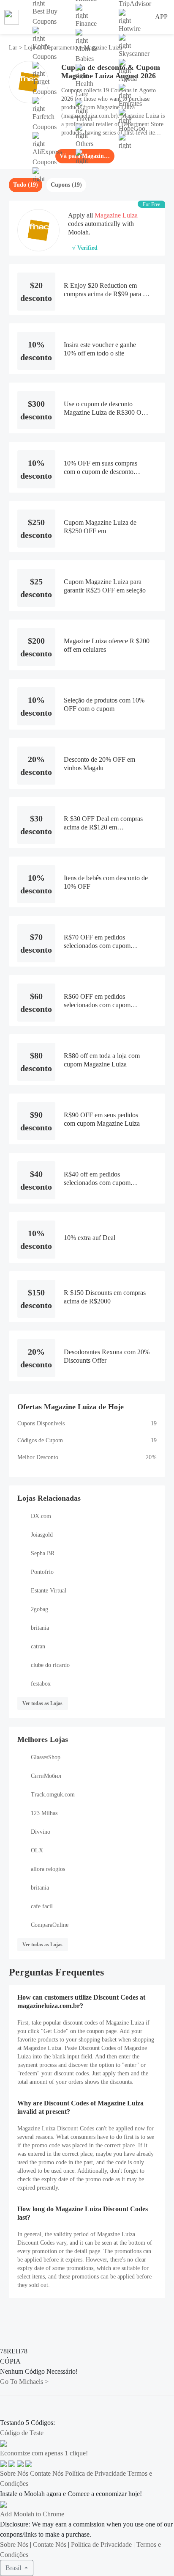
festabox (41, 1684)
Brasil (14, 2568)
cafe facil (42, 1906)
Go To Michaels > (24, 2382)
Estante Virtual (49, 1591)
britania (40, 1628)
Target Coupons (45, 87)
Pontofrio (42, 1572)
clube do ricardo (50, 1665)
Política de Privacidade (95, 2473)
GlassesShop (46, 1757)
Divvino (41, 1832)
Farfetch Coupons (45, 122)
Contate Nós (47, 2473)
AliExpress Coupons (47, 157)
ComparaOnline (50, 1925)
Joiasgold (42, 1535)
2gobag (39, 1609)
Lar (14, 48)
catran (38, 1646)
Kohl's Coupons (45, 51)
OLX (37, 1850)
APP (161, 17)
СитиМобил (46, 1776)
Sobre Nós (14, 2473)
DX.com (41, 1516)
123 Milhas (44, 1813)
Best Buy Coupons (45, 16)
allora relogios (48, 1869)
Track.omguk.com (53, 1795)
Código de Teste (22, 2433)
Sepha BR (43, 1553)
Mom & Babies (86, 54)
